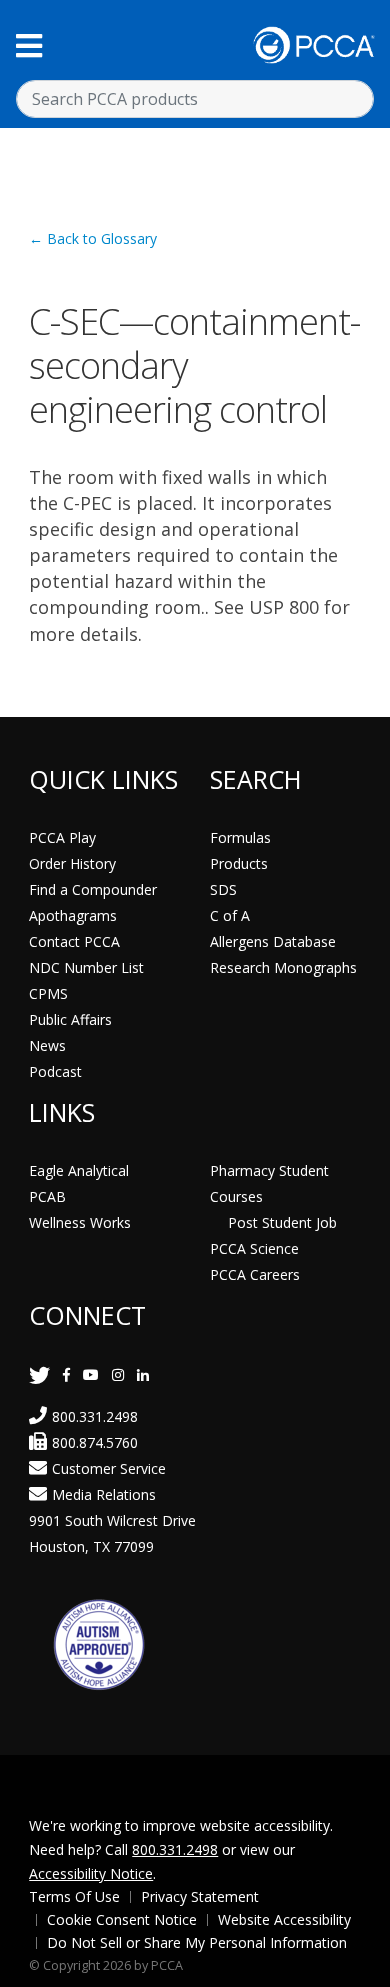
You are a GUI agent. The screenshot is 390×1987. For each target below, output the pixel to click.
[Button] (29, 45)
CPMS (48, 993)
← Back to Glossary (93, 238)
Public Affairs (70, 1019)
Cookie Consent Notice (122, 1919)
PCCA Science (254, 1248)
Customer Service (109, 1468)
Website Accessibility (284, 1919)
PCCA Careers (255, 1274)
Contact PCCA (74, 941)
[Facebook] (66, 1374)
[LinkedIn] (143, 1374)
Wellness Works (80, 1222)
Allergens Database (273, 941)
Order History (72, 863)
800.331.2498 (95, 1416)
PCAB (47, 1196)
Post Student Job (282, 1222)
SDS (223, 889)
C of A (230, 915)
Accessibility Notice (91, 1873)
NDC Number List (86, 967)
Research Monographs (283, 967)
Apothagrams (73, 915)
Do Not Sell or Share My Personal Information (197, 1942)
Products (239, 863)
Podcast (55, 1071)
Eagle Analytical (79, 1170)
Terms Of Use (74, 1896)
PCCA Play (62, 837)
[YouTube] (91, 1374)
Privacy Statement (200, 1896)
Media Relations (104, 1494)
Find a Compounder (93, 889)
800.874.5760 (95, 1442)
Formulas (240, 837)
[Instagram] (118, 1374)
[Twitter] (39, 1374)
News (47, 1045)
